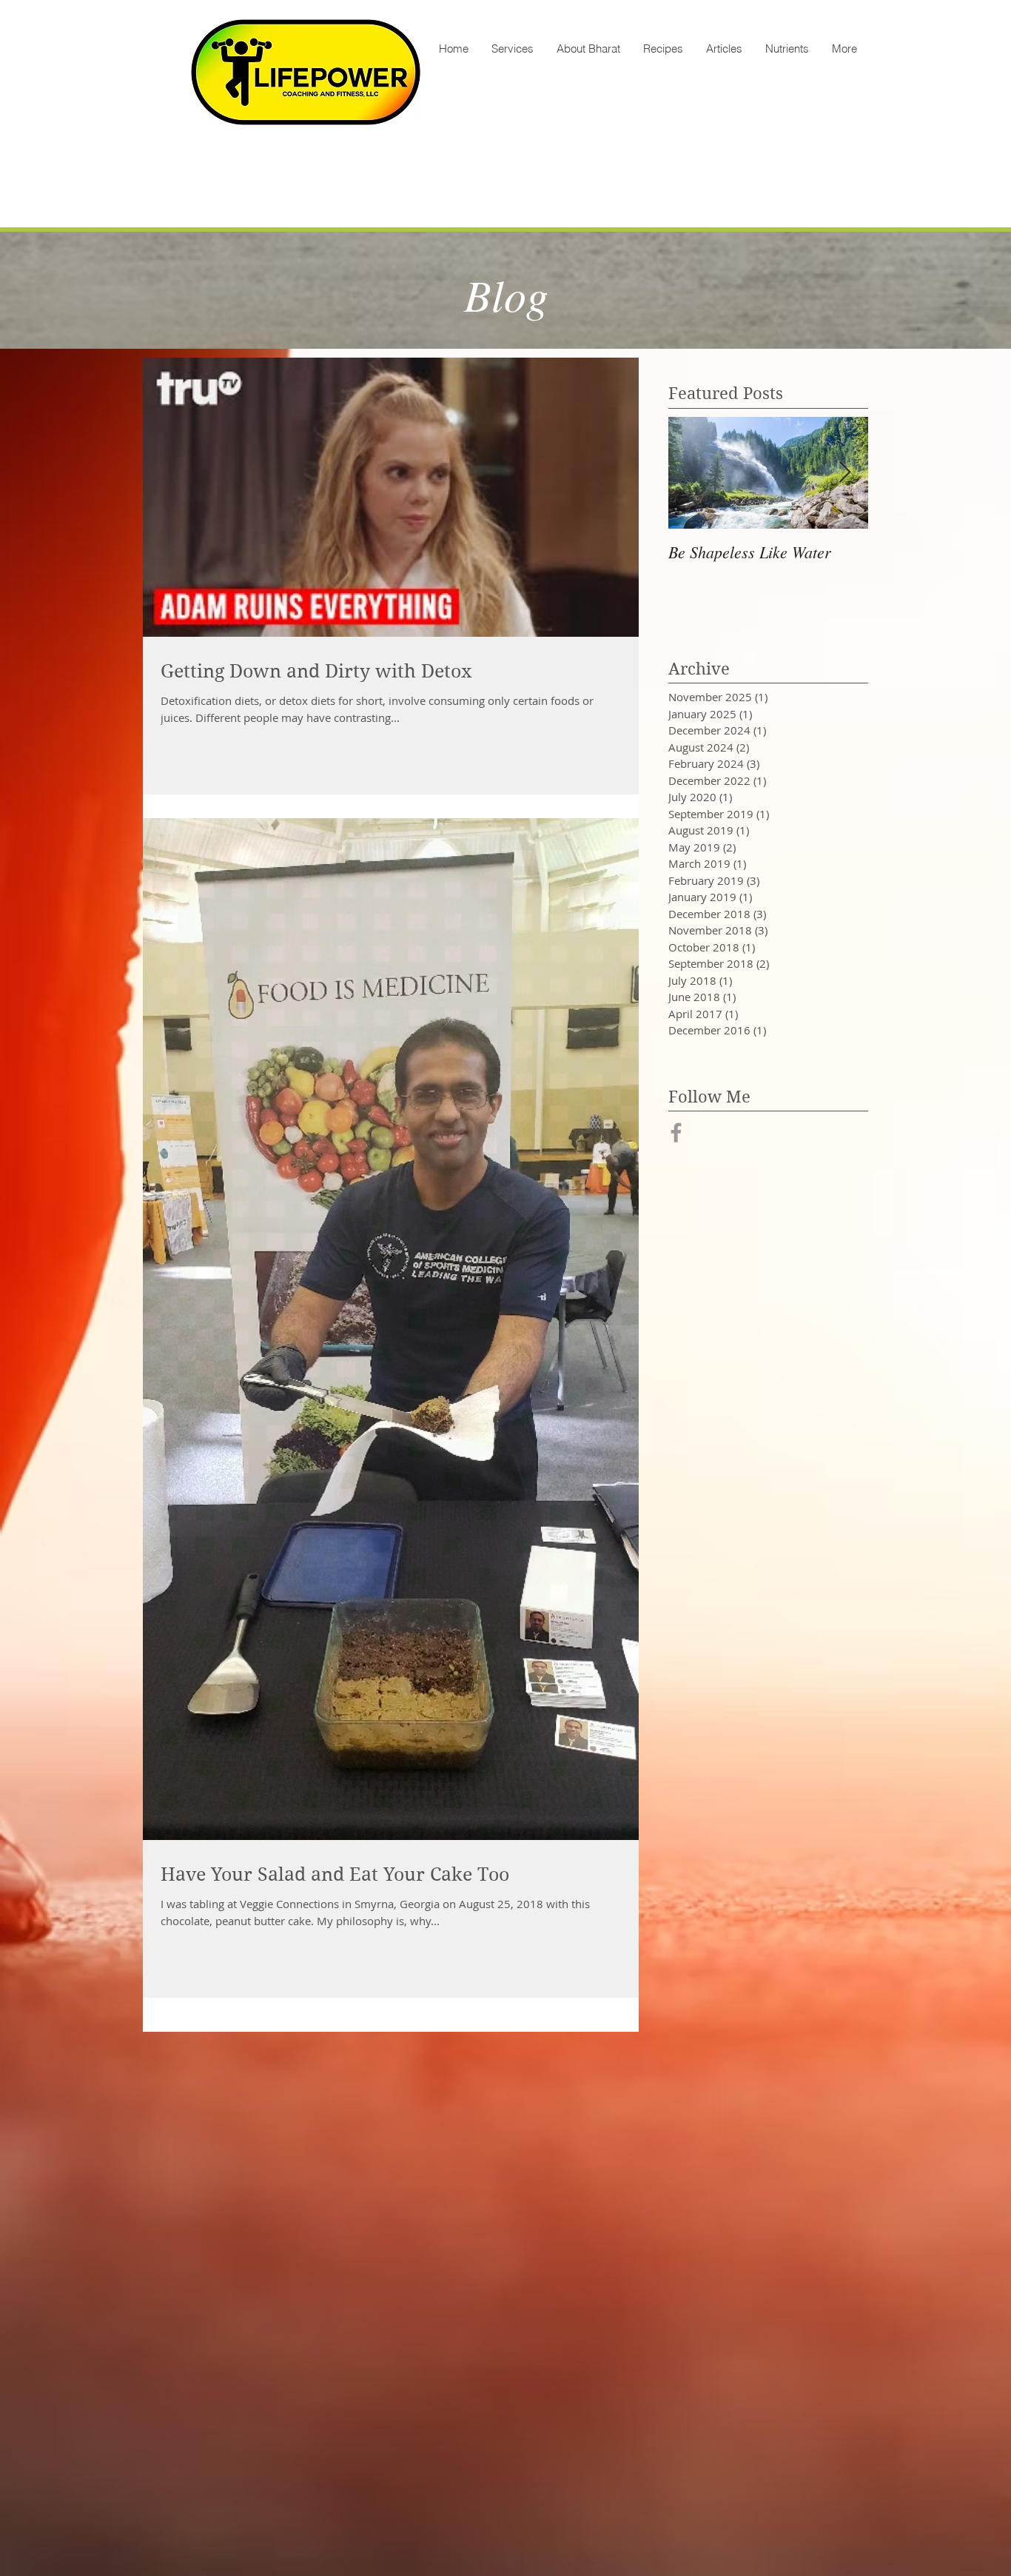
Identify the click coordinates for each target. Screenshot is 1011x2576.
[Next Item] (844, 473)
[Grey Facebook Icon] (676, 1133)
